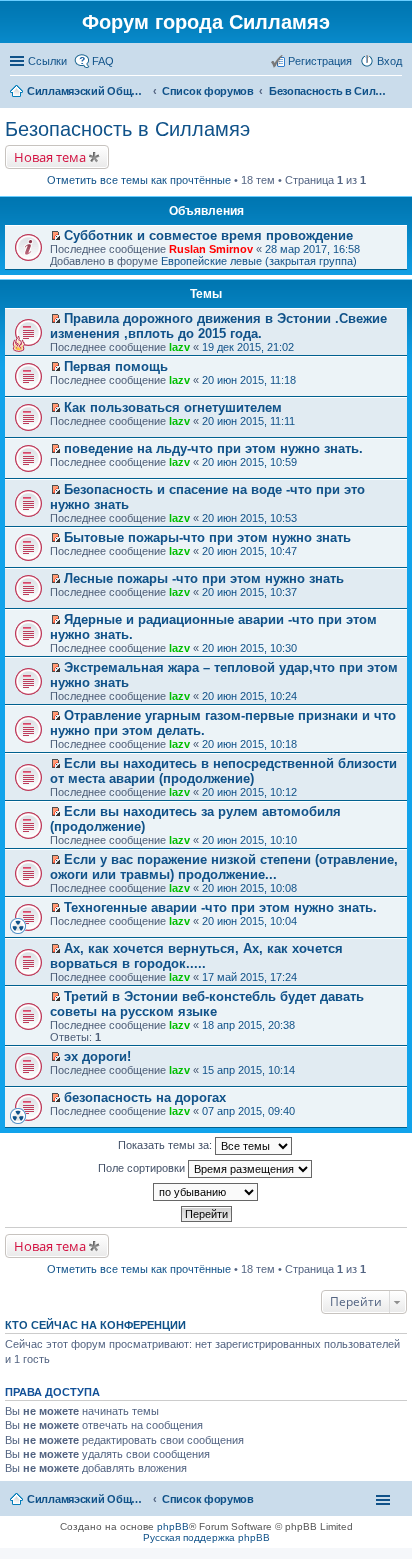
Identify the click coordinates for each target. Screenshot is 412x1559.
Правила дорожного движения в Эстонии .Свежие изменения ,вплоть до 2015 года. (218, 326)
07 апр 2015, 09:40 (248, 1111)
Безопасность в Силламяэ (127, 129)
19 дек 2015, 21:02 (248, 347)
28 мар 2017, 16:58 (312, 249)
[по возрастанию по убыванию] (206, 1192)
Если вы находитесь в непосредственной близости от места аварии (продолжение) (223, 771)
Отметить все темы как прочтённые (139, 180)
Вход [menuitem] (389, 61)
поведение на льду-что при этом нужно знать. (213, 448)
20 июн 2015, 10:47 (249, 551)
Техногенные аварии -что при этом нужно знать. (220, 907)
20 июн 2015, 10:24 (249, 696)
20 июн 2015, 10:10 (249, 840)
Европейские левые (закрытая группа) (259, 261)
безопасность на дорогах (145, 1097)
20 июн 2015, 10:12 (249, 792)
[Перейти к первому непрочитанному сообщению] (55, 236)
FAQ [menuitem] (103, 61)
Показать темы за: (166, 1145)
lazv (179, 347)
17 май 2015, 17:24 (249, 977)
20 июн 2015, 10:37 (249, 592)
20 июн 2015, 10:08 (249, 888)
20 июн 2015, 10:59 (249, 462)
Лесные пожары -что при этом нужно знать (204, 578)
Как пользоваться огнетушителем (173, 407)
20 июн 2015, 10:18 (249, 744)
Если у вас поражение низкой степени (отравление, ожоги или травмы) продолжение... (224, 867)
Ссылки (47, 61)
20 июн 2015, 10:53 (249, 518)
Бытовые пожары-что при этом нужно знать (207, 537)
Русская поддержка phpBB (206, 1537)
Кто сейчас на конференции (95, 1325)
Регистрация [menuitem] (320, 61)
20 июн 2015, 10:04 (249, 921)
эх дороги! (97, 1056)
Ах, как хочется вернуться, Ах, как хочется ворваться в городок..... (196, 956)
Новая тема (50, 157)
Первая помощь (116, 366)
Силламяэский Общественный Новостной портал (87, 1499)
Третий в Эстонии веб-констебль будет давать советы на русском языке (207, 1004)
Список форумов (208, 1499)
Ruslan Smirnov (211, 249)
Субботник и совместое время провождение (208, 235)
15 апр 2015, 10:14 (248, 1070)
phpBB (173, 1526)
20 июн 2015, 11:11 (248, 421)
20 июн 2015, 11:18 (249, 380)
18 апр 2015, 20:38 (248, 1025)
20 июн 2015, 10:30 (249, 648)
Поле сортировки (143, 1168)
